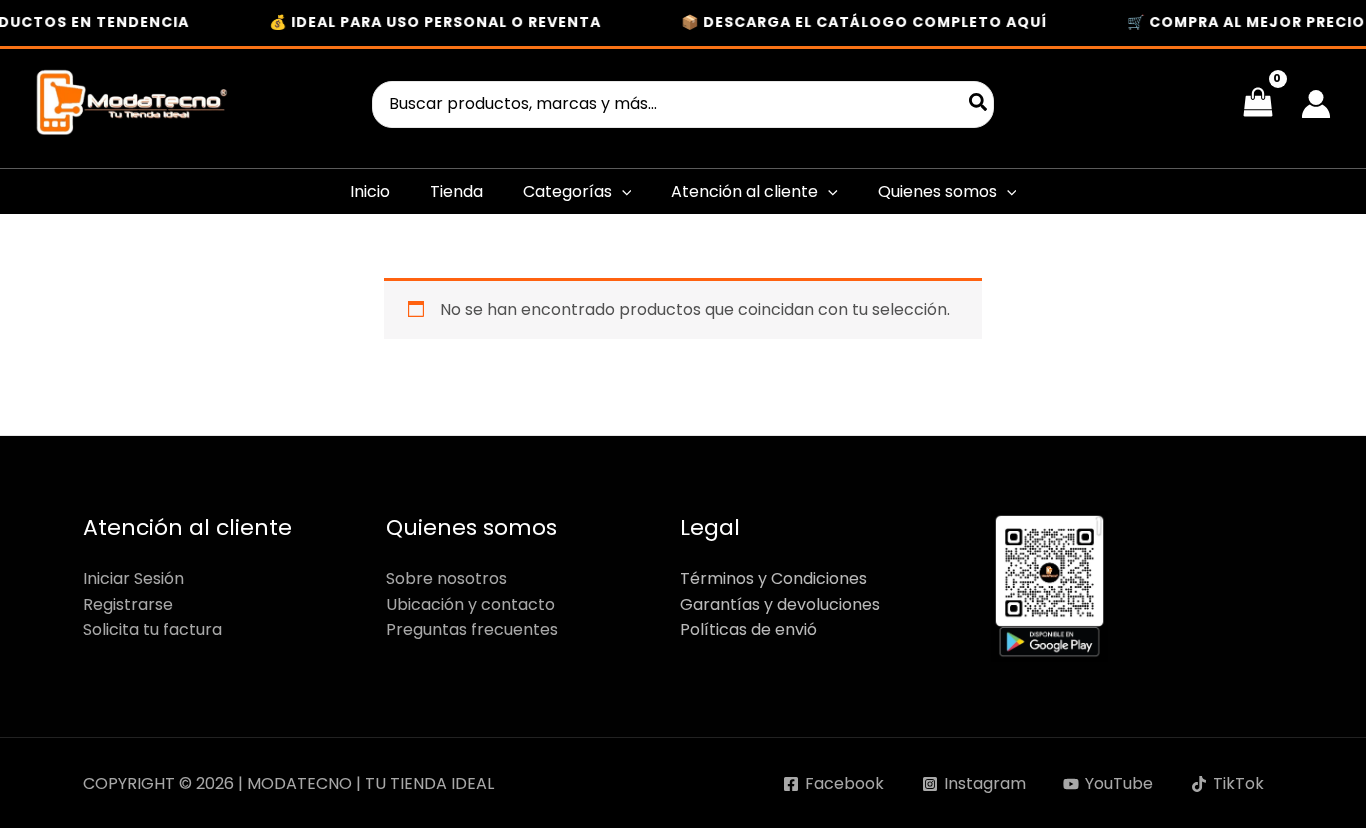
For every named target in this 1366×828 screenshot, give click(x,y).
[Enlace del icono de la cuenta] (1316, 104)
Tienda (456, 191)
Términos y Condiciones (773, 578)
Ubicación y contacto (470, 604)
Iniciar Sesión (133, 578)
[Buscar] (979, 104)
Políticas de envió (748, 629)
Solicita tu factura (152, 629)
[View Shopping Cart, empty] (1257, 104)
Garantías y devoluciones (780, 604)
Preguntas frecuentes (472, 629)
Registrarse (128, 604)
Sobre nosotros (446, 578)
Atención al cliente (744, 191)
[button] (622, 191)
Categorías (567, 191)
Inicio (370, 191)
